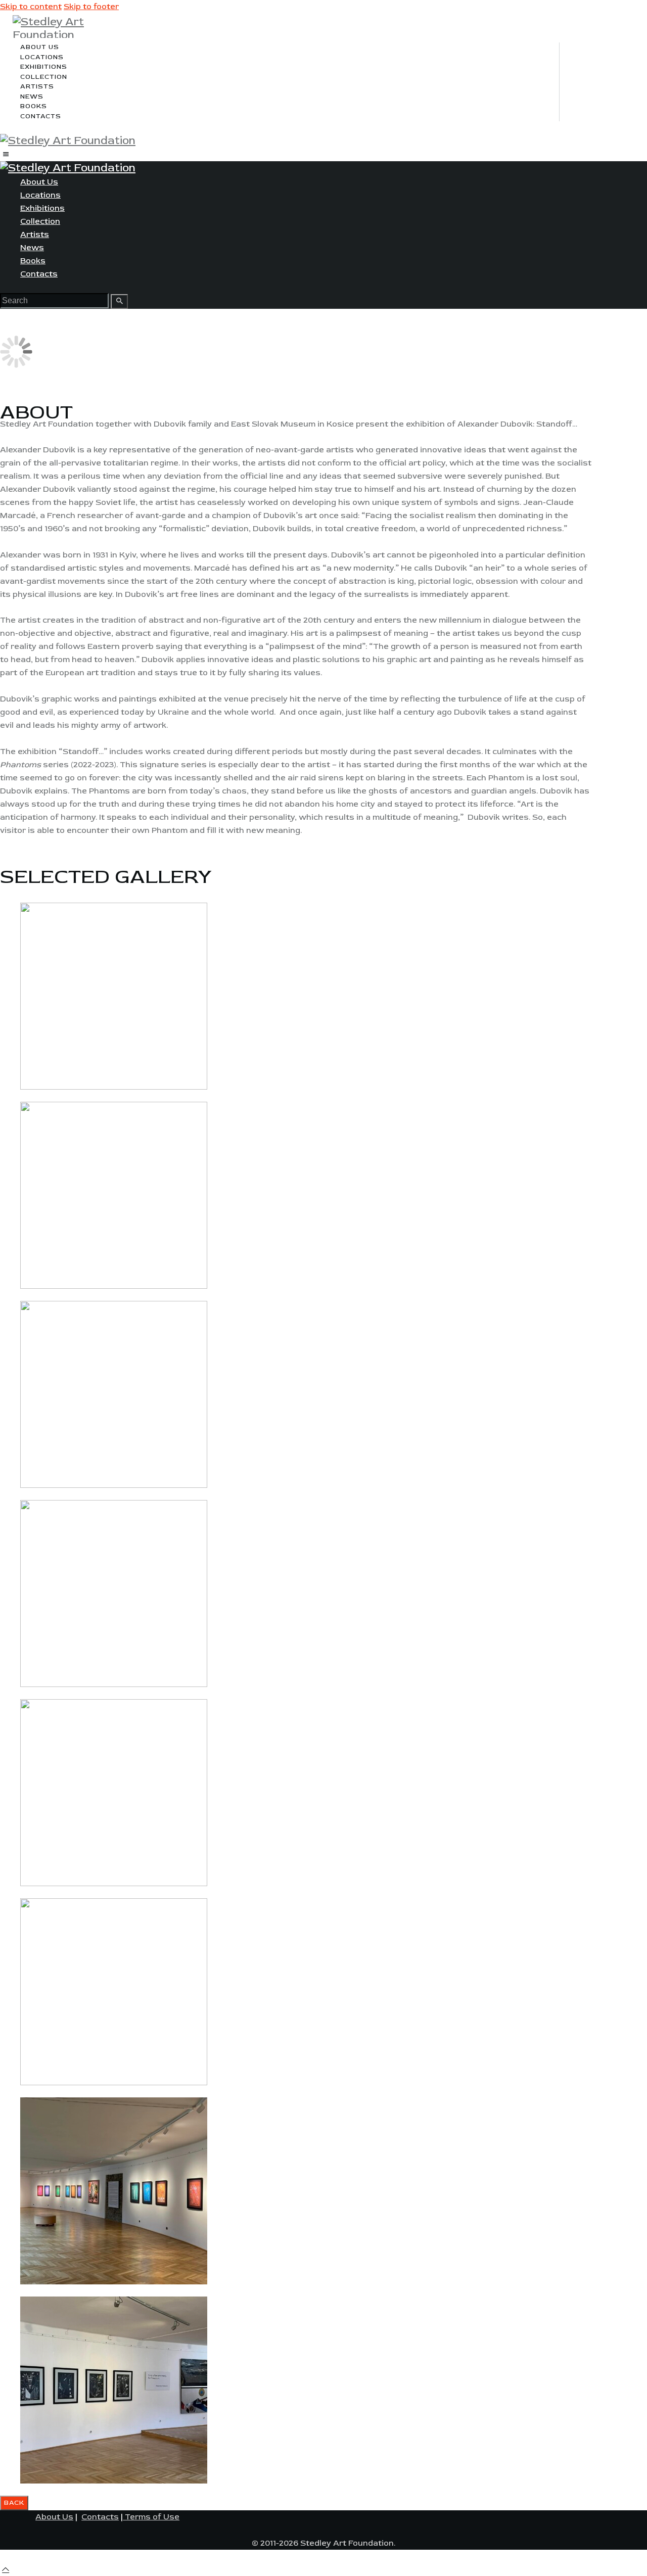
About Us (54, 2517)
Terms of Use (151, 2517)
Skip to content (31, 7)
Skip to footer (91, 7)
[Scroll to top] (6, 2569)
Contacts (100, 2517)
